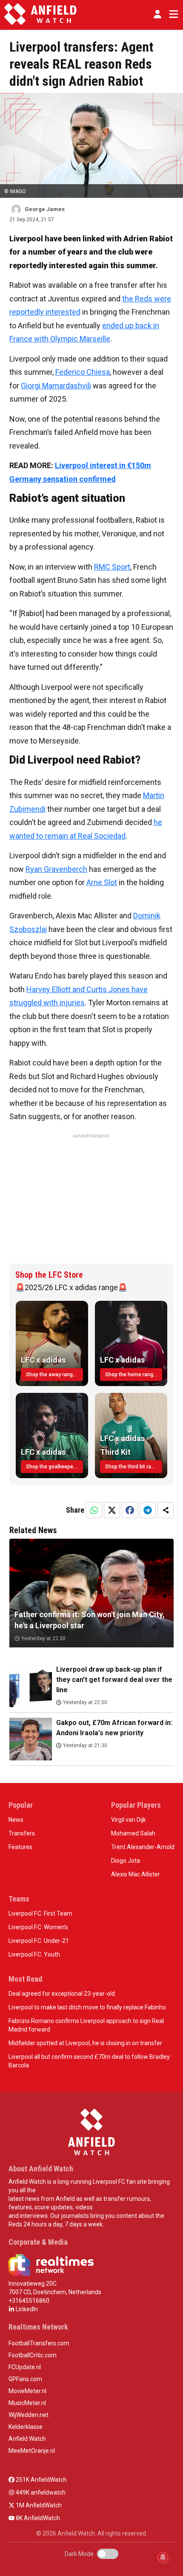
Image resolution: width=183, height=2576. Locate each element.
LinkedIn (26, 2309)
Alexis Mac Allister (136, 1874)
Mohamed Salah (133, 1833)
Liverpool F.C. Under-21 (39, 1941)
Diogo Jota (126, 1861)
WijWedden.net (29, 2415)
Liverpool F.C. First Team (40, 1913)
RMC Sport (112, 567)
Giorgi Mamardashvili (56, 386)
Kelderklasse (26, 2427)
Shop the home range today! (134, 1375)
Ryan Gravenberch (56, 869)
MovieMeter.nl (27, 2391)
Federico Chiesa (83, 372)
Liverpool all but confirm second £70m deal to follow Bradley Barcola (89, 2061)
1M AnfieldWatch (38, 2505)
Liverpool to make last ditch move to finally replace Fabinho (87, 2007)
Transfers (22, 1833)
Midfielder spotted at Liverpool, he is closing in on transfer (85, 2043)
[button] (157, 14)
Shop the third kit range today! (134, 1467)
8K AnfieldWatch (37, 2518)
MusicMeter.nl (27, 2403)
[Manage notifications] (163, 2557)
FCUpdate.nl (25, 2367)
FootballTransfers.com (39, 2343)
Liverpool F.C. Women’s (38, 1927)
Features (20, 1847)
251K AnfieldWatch (41, 2480)
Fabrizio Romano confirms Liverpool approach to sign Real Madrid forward (86, 2025)
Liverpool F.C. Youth (34, 1954)
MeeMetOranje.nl (32, 2451)
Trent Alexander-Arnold (143, 1847)
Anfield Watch (27, 2439)
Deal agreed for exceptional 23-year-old (62, 1994)
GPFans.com (25, 2379)
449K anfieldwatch (40, 2492)
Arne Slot (102, 882)
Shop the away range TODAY (54, 1375)
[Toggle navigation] (172, 14)
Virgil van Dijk (129, 1820)
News (16, 1820)
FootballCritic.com (33, 2355)
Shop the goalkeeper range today (54, 1467)
